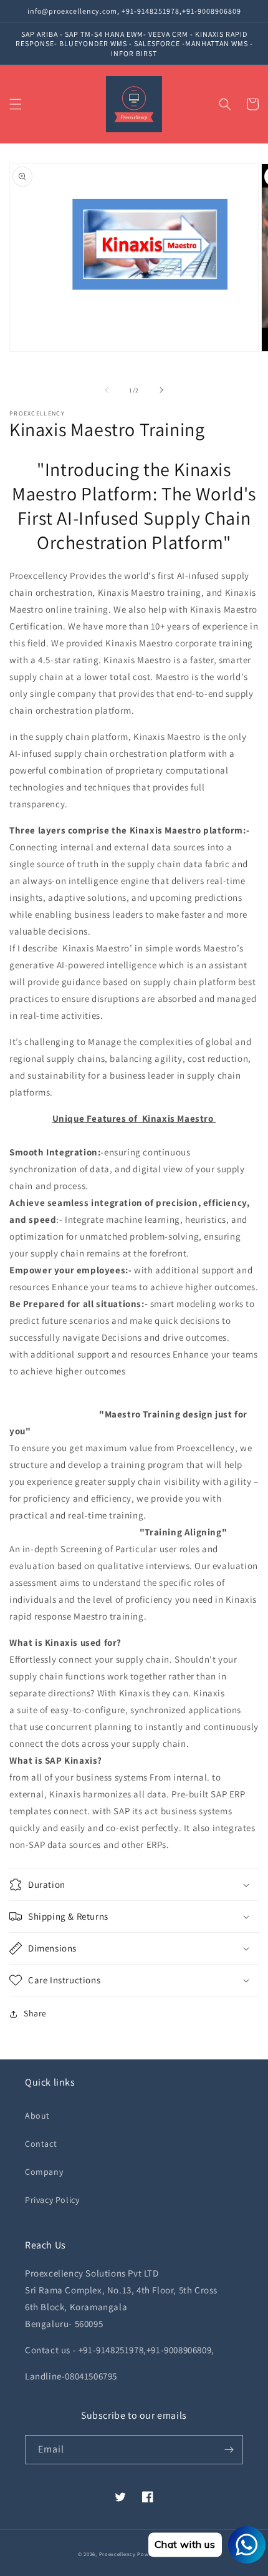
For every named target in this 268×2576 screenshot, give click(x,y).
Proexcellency (117, 2554)
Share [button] (35, 2013)
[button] (16, 104)
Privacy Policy (52, 2200)
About (37, 2116)
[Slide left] (107, 390)
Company (44, 2172)
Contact (41, 2144)
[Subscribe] (229, 2450)
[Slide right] (161, 390)
